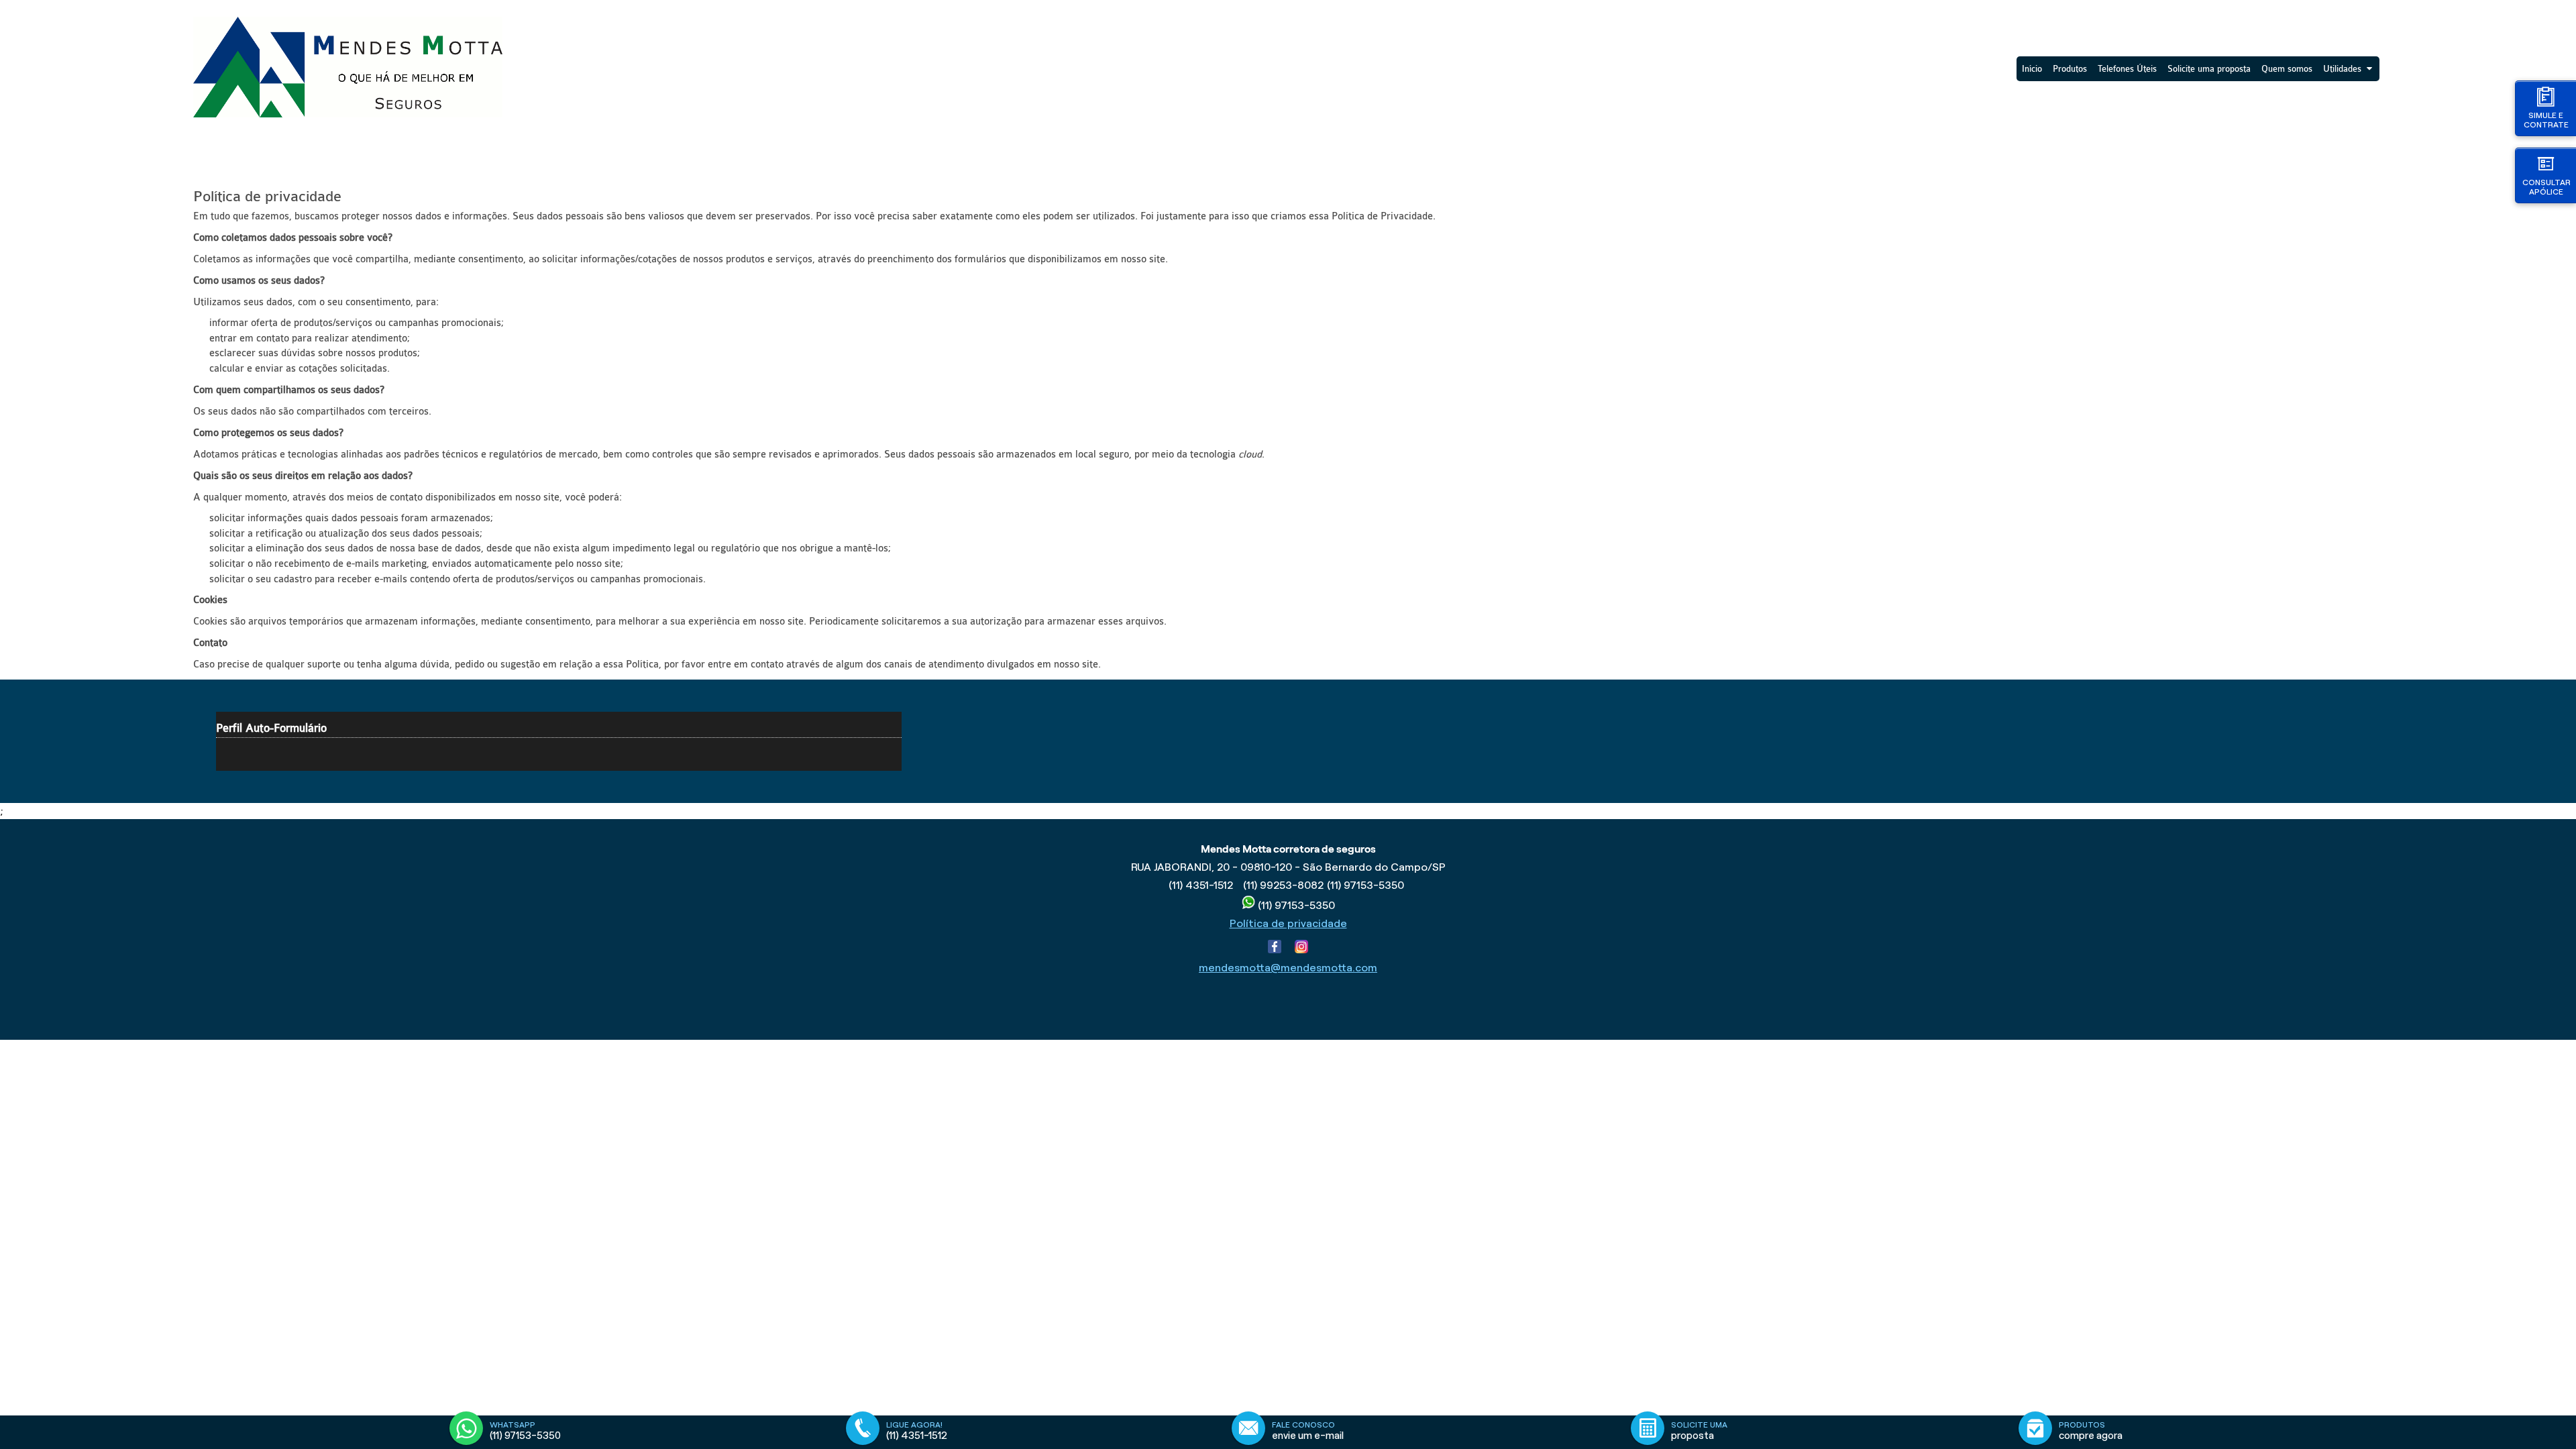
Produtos (2070, 69)
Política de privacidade (1288, 923)
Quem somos (2287, 69)
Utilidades (2342, 69)
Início (2032, 69)
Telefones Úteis (2127, 69)
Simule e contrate (2546, 120)
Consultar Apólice (2546, 187)
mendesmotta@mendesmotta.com (1288, 968)
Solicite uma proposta (2209, 69)
